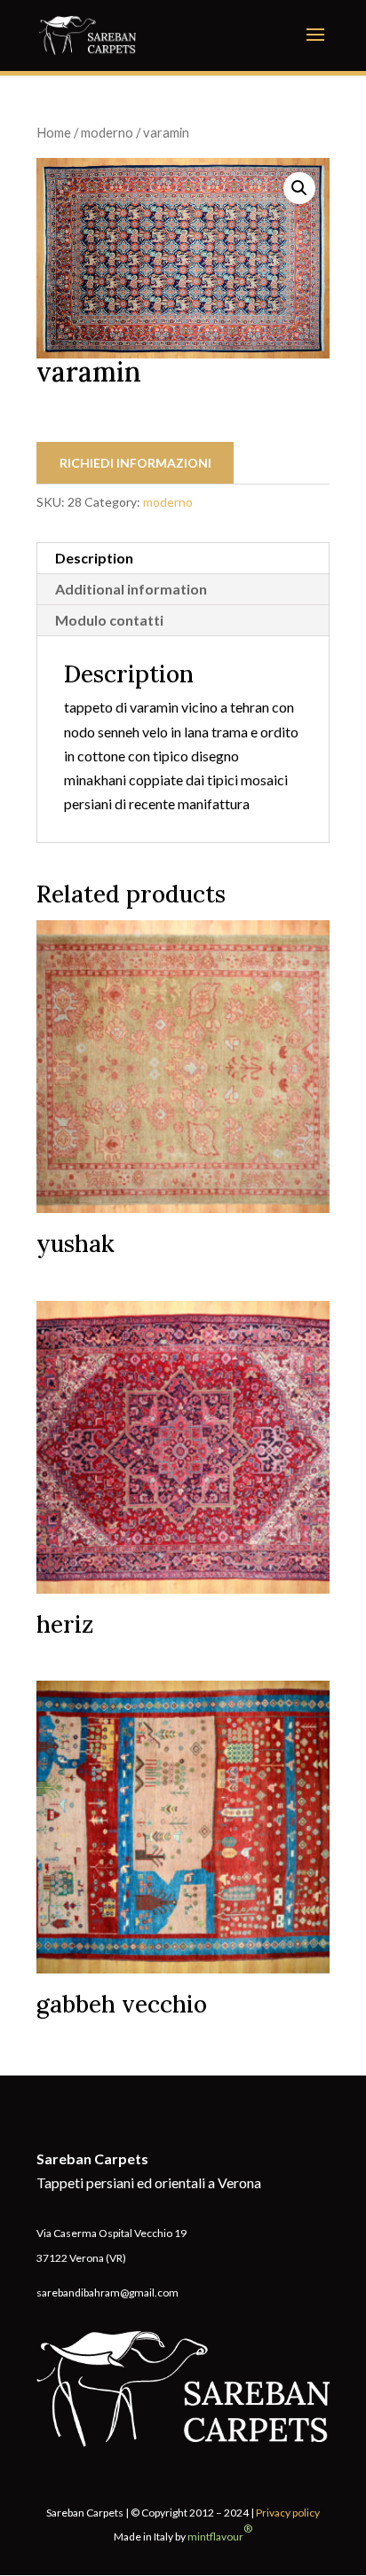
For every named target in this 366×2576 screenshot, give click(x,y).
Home (54, 132)
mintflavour (220, 2533)
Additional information (131, 589)
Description (94, 558)
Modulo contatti (109, 620)
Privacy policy (288, 2513)
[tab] (183, 559)
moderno (107, 132)
